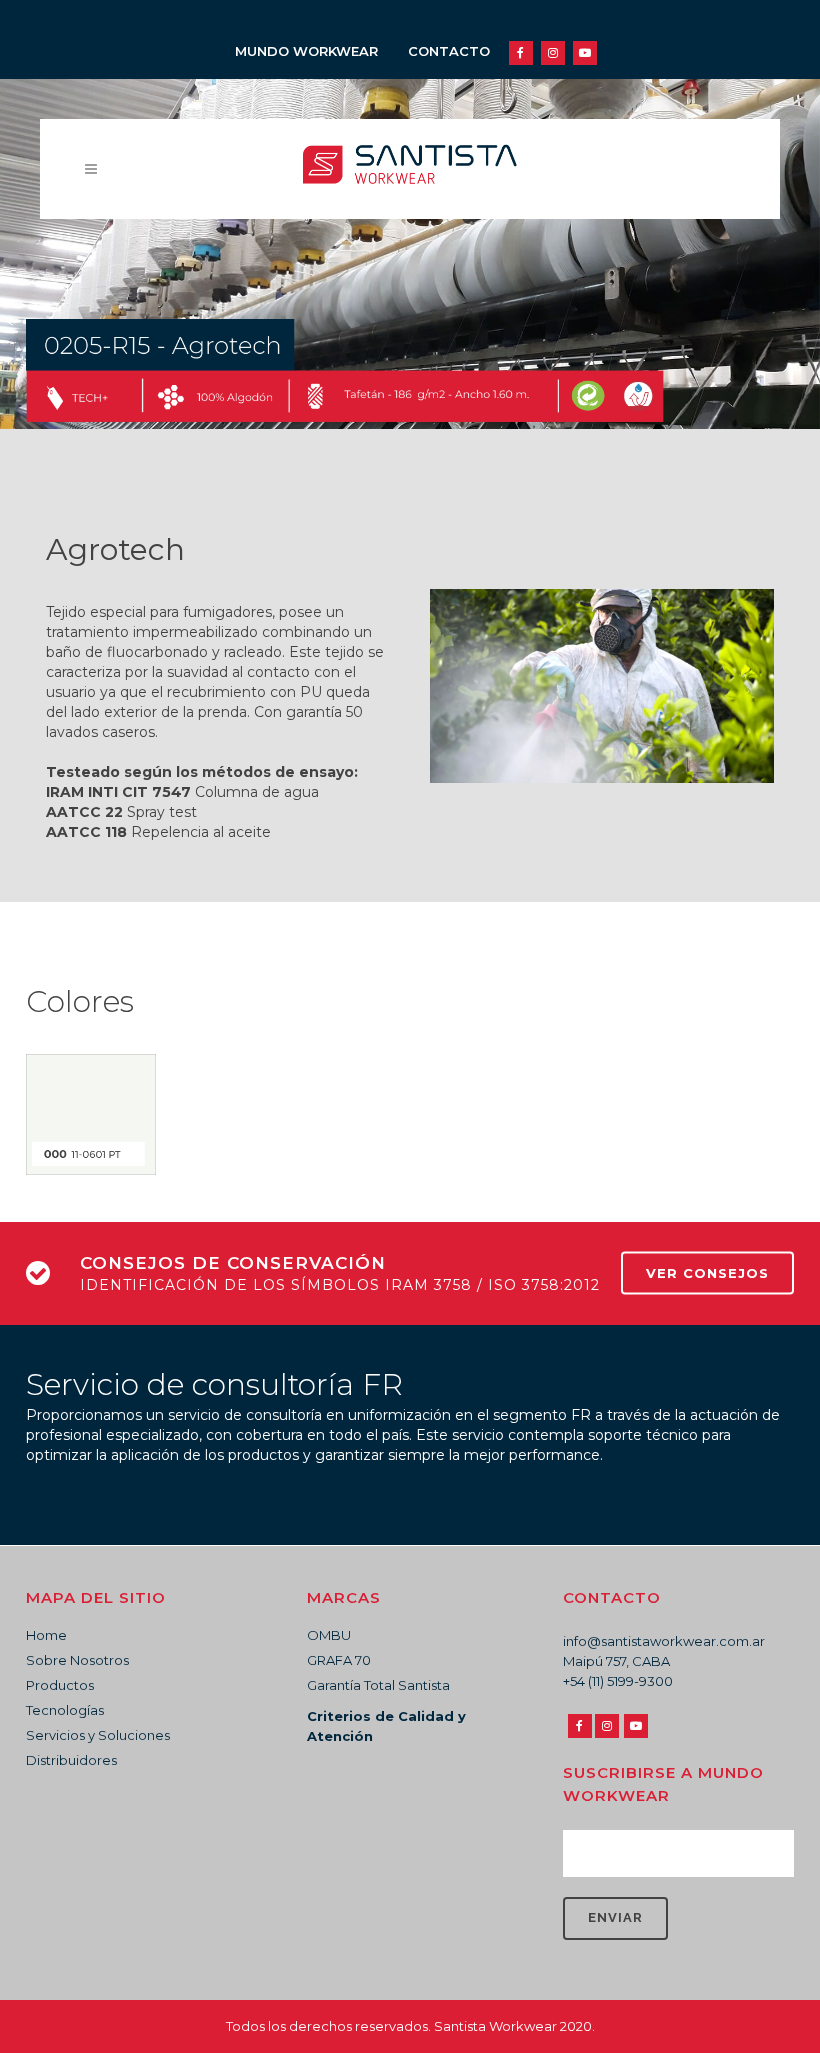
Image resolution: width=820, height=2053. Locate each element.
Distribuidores (71, 1760)
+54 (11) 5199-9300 (618, 1681)
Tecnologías (65, 1710)
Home (46, 1635)
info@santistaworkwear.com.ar (664, 1641)
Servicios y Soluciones (98, 1735)
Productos (60, 1685)
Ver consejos (707, 1273)
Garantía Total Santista (378, 1685)
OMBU (329, 1635)
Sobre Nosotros (77, 1660)
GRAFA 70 (339, 1660)
